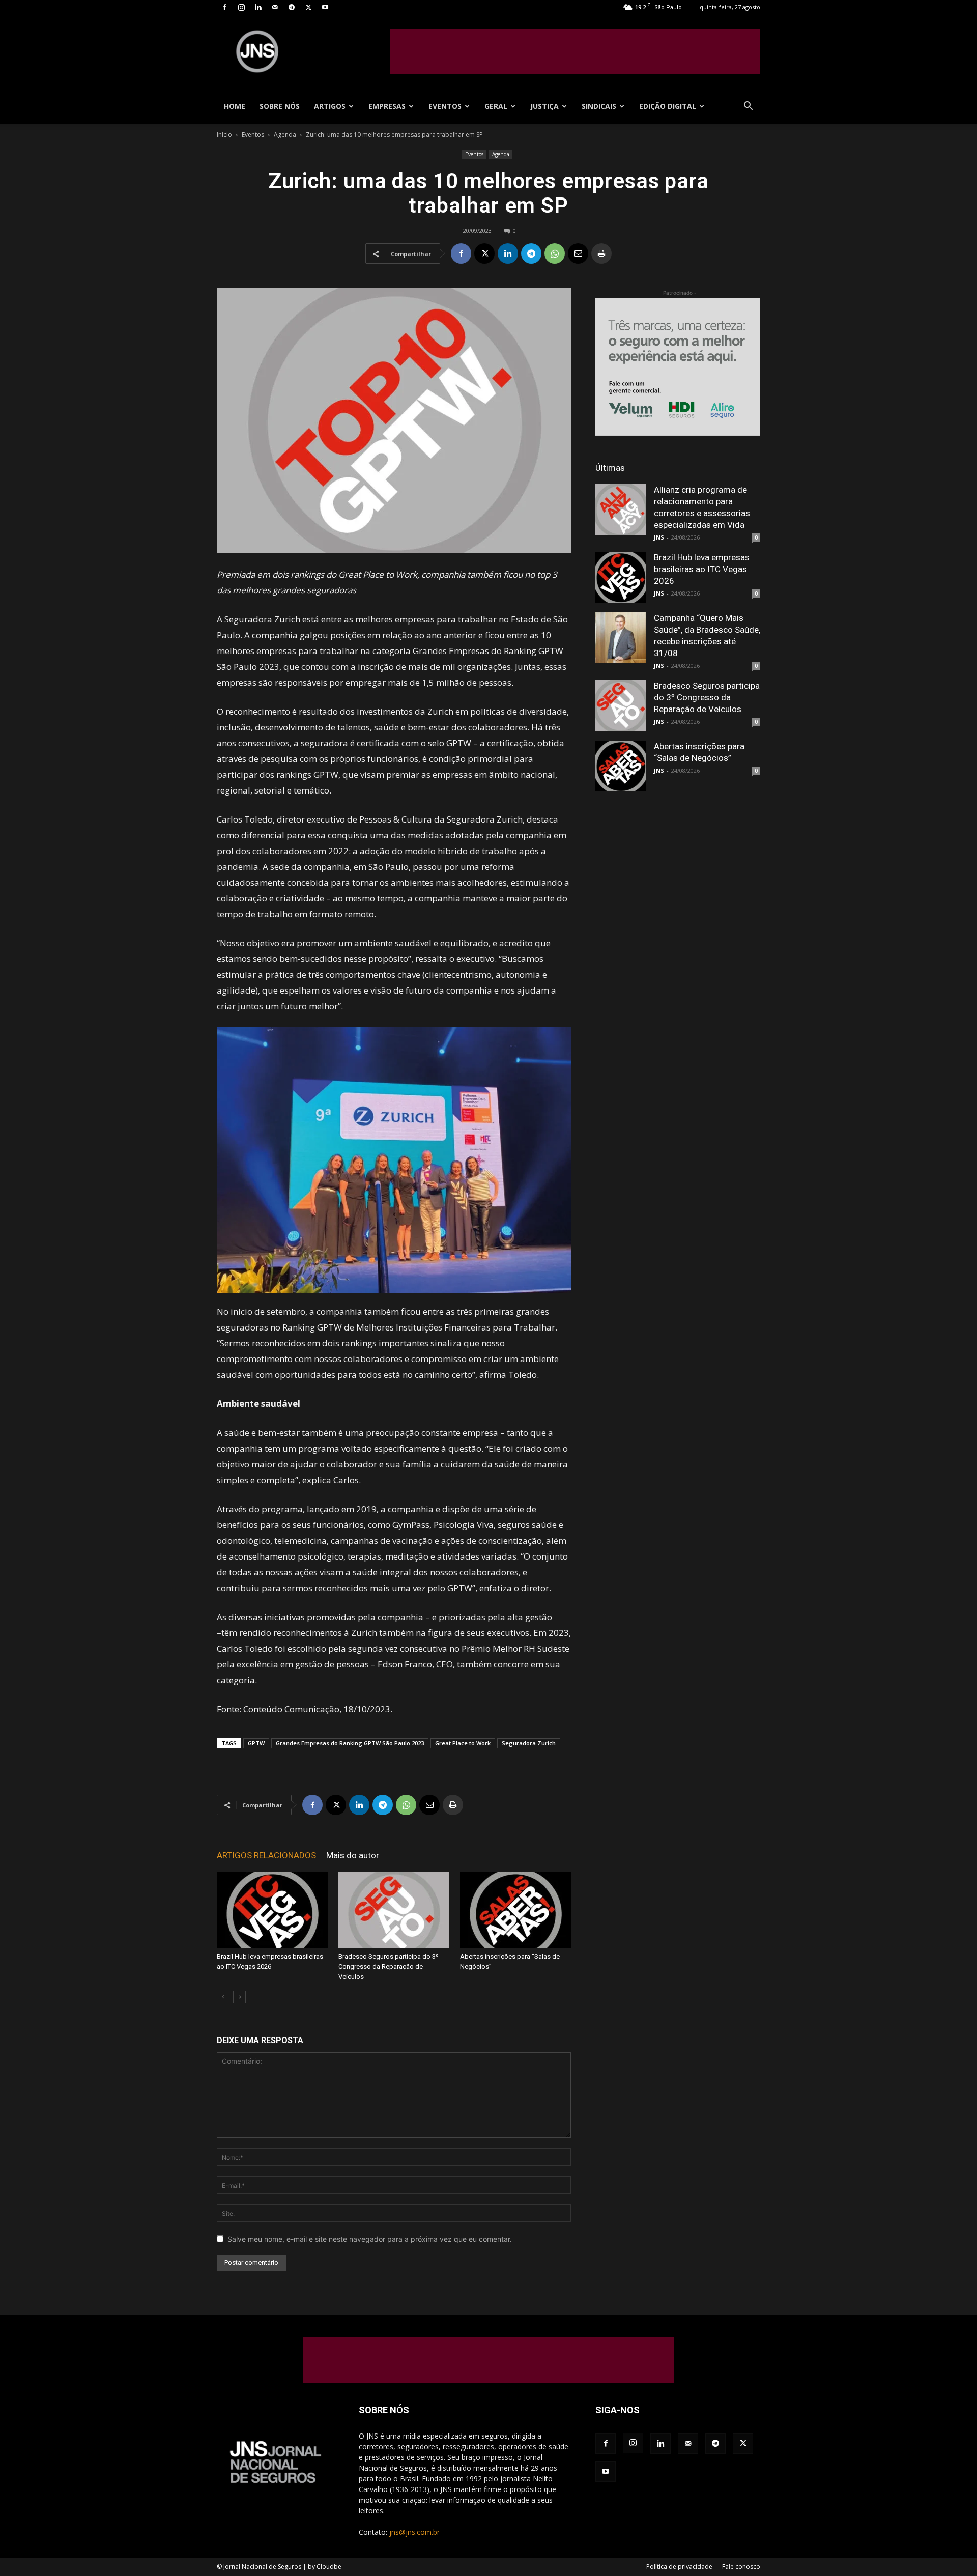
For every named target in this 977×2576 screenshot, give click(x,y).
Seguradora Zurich (529, 1743)
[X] (308, 7)
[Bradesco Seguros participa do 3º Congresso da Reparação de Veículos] (394, 1910)
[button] (748, 107)
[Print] (601, 253)
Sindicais (599, 106)
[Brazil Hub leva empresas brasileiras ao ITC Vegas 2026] (272, 1910)
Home (235, 106)
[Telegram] (292, 7)
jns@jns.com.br (414, 2532)
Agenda (285, 135)
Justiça (544, 106)
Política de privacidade (679, 2567)
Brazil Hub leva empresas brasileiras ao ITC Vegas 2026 (702, 569)
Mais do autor (353, 1855)
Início (224, 135)
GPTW (256, 1743)
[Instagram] (241, 7)
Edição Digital (668, 106)
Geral (496, 106)
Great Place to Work (463, 1743)
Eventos (445, 106)
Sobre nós (280, 106)
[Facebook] (224, 7)
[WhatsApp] (555, 253)
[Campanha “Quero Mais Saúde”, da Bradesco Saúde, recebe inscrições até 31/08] (621, 638)
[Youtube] (325, 7)
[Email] (578, 253)
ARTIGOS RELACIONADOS (266, 1855)
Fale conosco (741, 2567)
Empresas (387, 106)
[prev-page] (223, 1997)
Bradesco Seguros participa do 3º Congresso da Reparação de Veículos (389, 1966)
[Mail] (275, 7)
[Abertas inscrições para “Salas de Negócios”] (515, 1910)
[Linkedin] (258, 7)
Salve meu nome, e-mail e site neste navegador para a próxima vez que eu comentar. (370, 2239)
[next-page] (239, 1997)
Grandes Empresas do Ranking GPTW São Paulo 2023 (350, 1743)
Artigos (330, 106)
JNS (659, 537)
